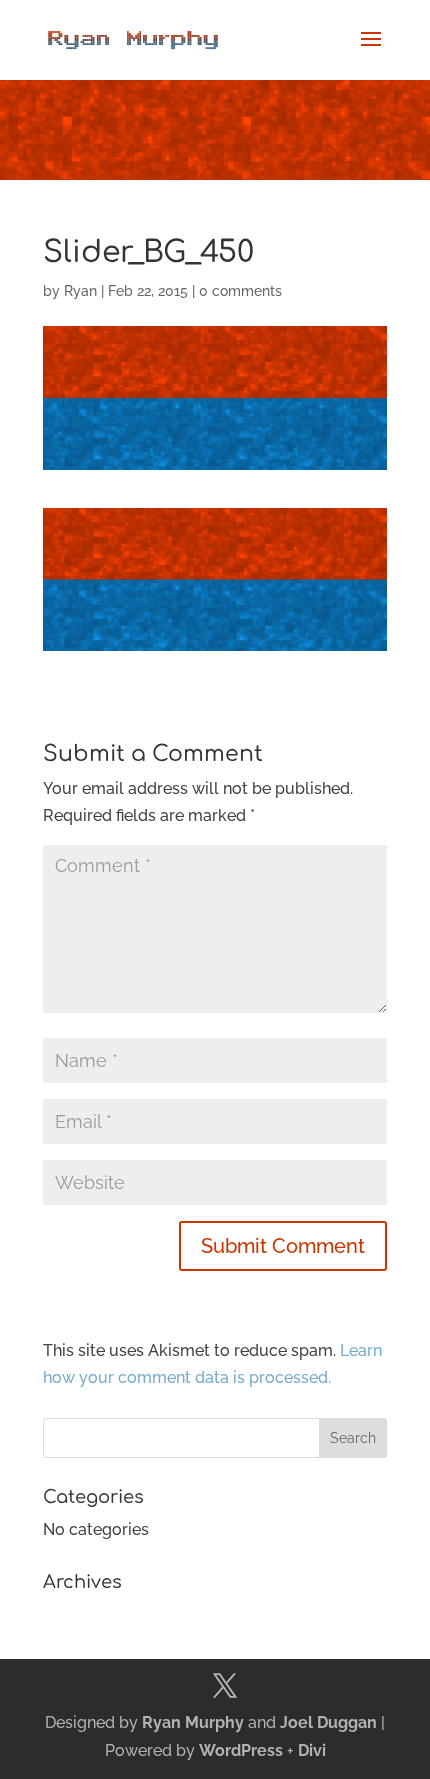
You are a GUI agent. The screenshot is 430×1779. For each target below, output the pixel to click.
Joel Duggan (328, 1722)
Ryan (80, 291)
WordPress (241, 1750)
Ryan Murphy (193, 1722)
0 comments (240, 291)
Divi (312, 1750)
